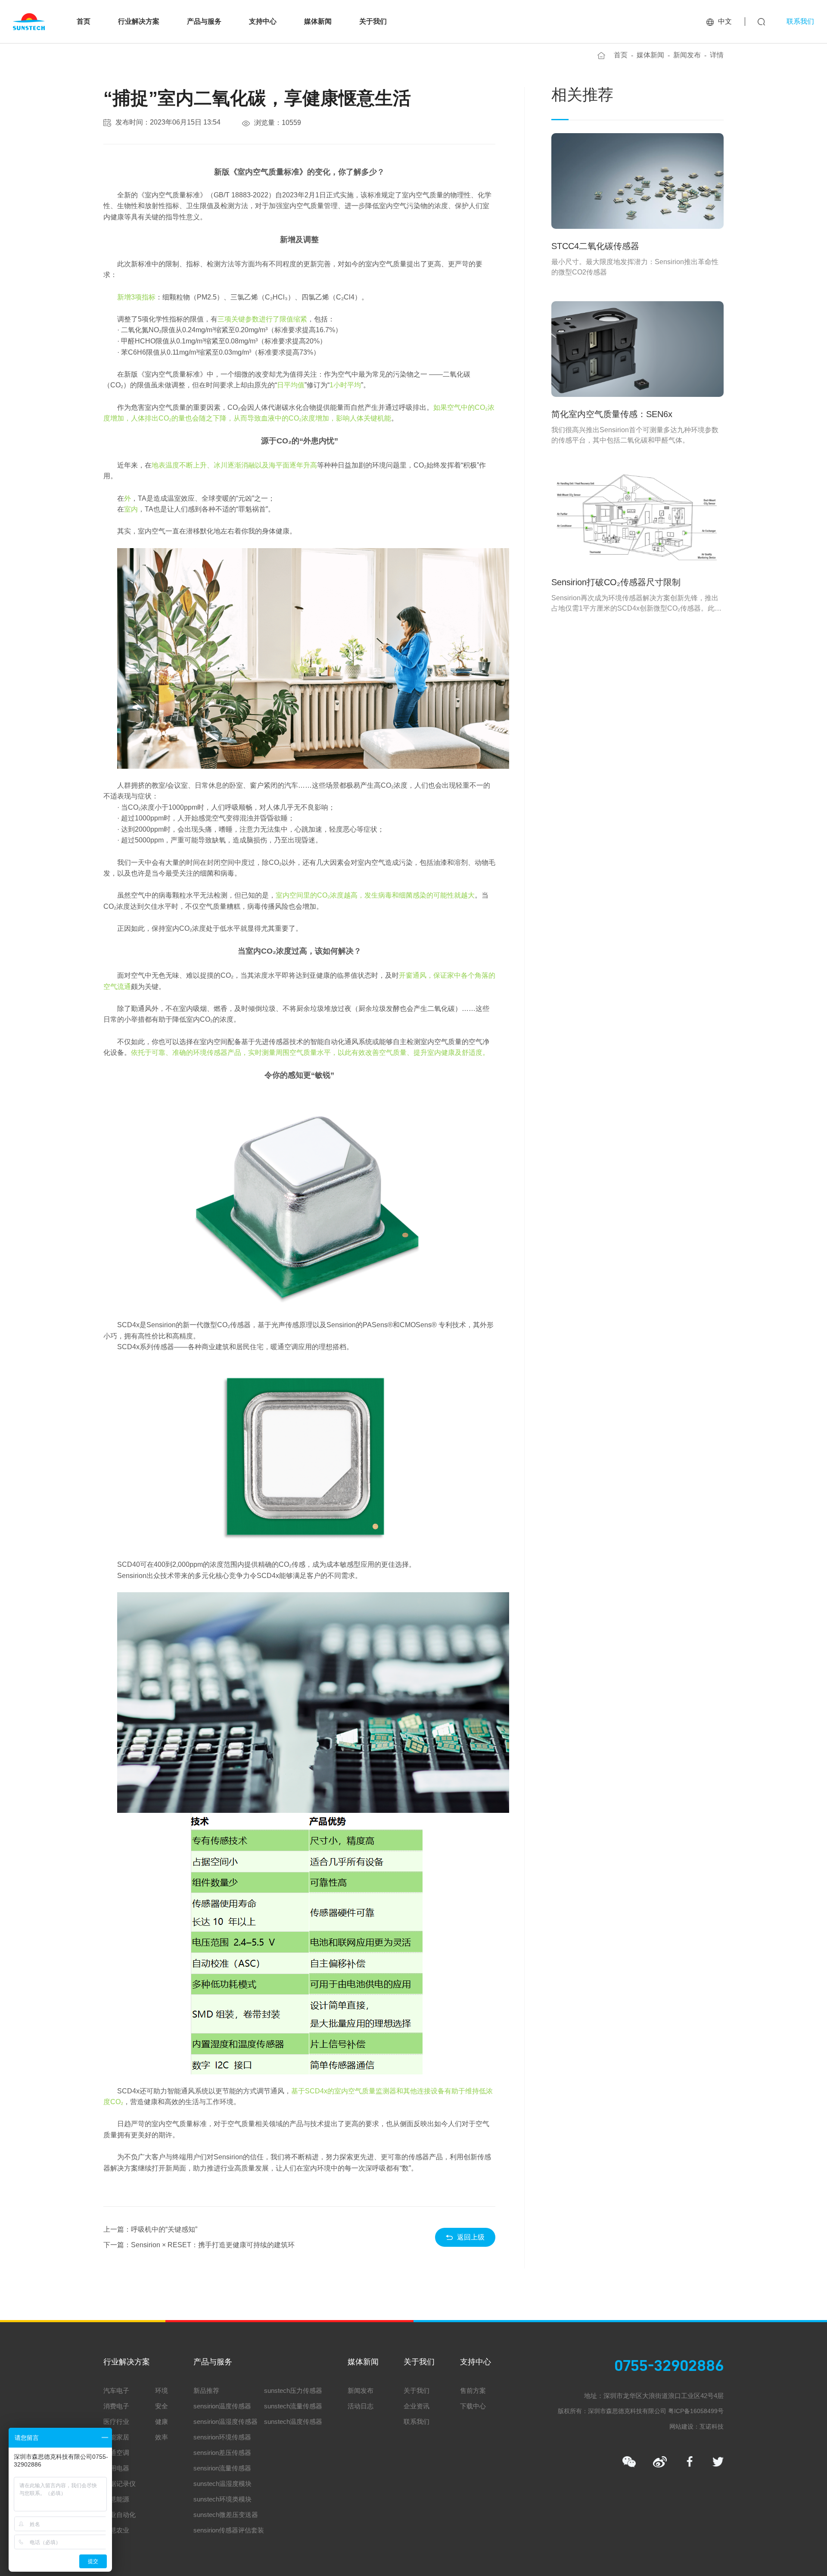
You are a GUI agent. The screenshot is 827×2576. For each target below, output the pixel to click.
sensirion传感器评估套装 (229, 2530)
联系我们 (800, 21)
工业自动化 (120, 2515)
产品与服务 (204, 21)
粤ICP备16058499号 (696, 2411)
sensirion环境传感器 (222, 2437)
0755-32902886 (669, 2366)
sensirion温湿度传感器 (225, 2422)
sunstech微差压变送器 (226, 2515)
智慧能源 (116, 2499)
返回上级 (471, 2237)
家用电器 (116, 2468)
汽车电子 (116, 2390)
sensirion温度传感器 (222, 2406)
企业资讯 (417, 2406)
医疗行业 (116, 2422)
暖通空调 (116, 2453)
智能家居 (116, 2437)
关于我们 (373, 21)
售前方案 (473, 2390)
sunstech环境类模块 (222, 2499)
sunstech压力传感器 (293, 2390)
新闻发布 (687, 55)
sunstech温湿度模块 (222, 2484)
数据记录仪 (120, 2484)
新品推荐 (206, 2390)
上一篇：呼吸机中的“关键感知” (150, 2229)
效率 (162, 2437)
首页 (84, 21)
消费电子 (116, 2406)
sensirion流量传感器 (222, 2468)
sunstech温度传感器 (293, 2422)
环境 (162, 2390)
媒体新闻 (318, 21)
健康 (162, 2422)
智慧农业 (116, 2530)
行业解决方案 (139, 21)
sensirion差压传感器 (222, 2453)
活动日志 (361, 2406)
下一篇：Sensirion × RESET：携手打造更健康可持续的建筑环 (199, 2245)
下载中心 (473, 2406)
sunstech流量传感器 (293, 2406)
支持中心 (263, 21)
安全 (162, 2406)
